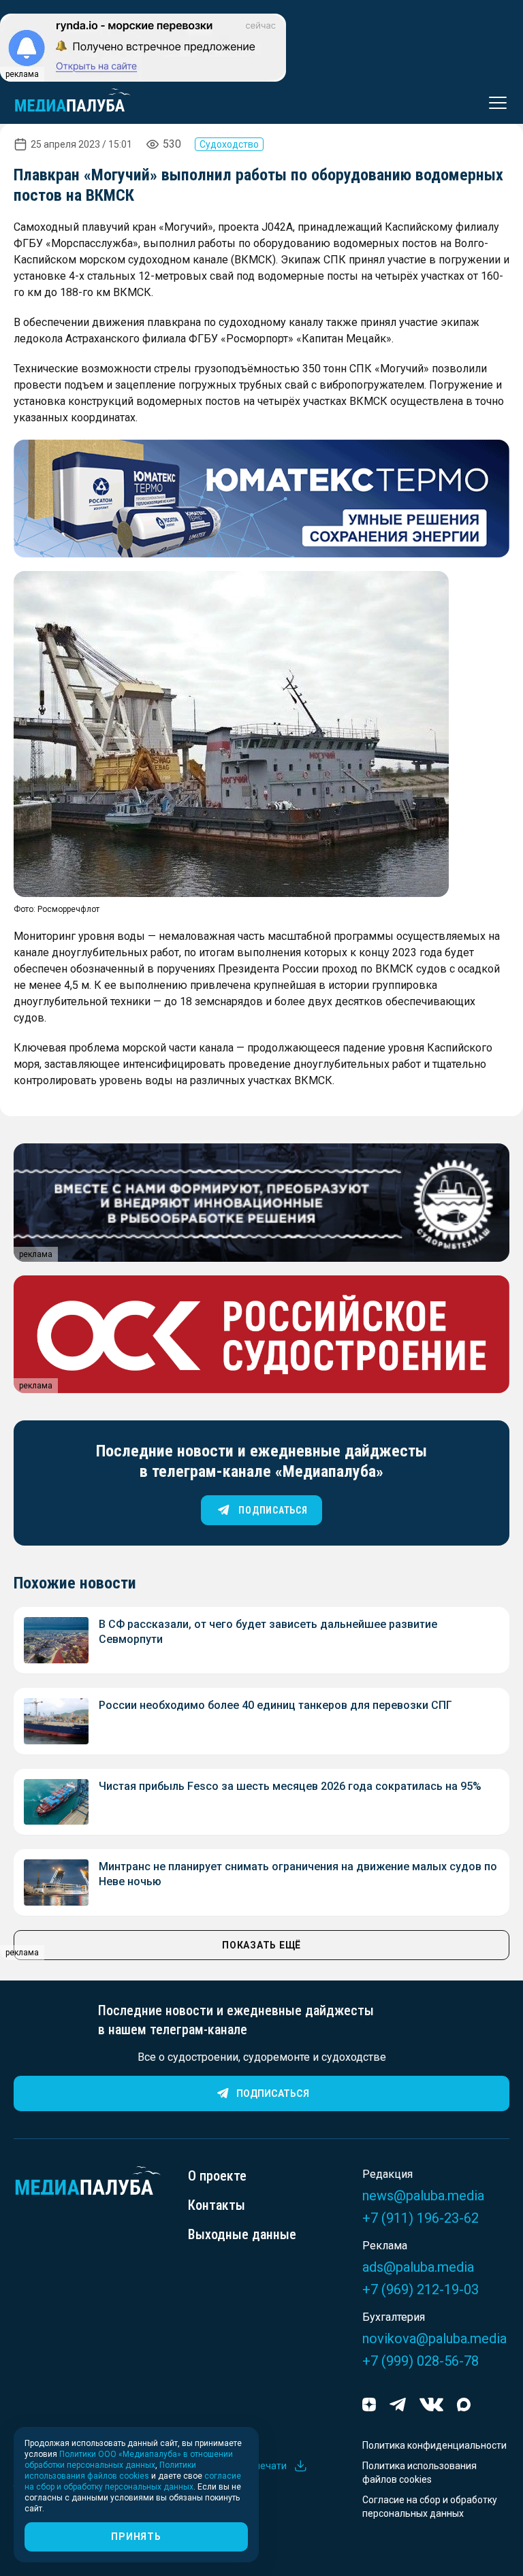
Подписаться (273, 2093)
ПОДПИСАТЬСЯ (273, 1510)
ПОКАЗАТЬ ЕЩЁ (261, 1945)
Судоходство (229, 144)
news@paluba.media (423, 2196)
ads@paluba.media (418, 2267)
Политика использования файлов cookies (419, 2473)
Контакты (217, 2205)
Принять (136, 2537)
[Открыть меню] (494, 103)
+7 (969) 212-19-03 (421, 2289)
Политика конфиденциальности (434, 2445)
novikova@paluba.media (434, 2338)
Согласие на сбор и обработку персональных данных (430, 2507)
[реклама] (261, 499)
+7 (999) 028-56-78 (421, 2361)
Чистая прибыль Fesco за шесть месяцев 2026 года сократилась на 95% (290, 1786)
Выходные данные (242, 2234)
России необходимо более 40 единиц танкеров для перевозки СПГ (275, 1705)
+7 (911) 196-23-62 (421, 2218)
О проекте (217, 2176)
